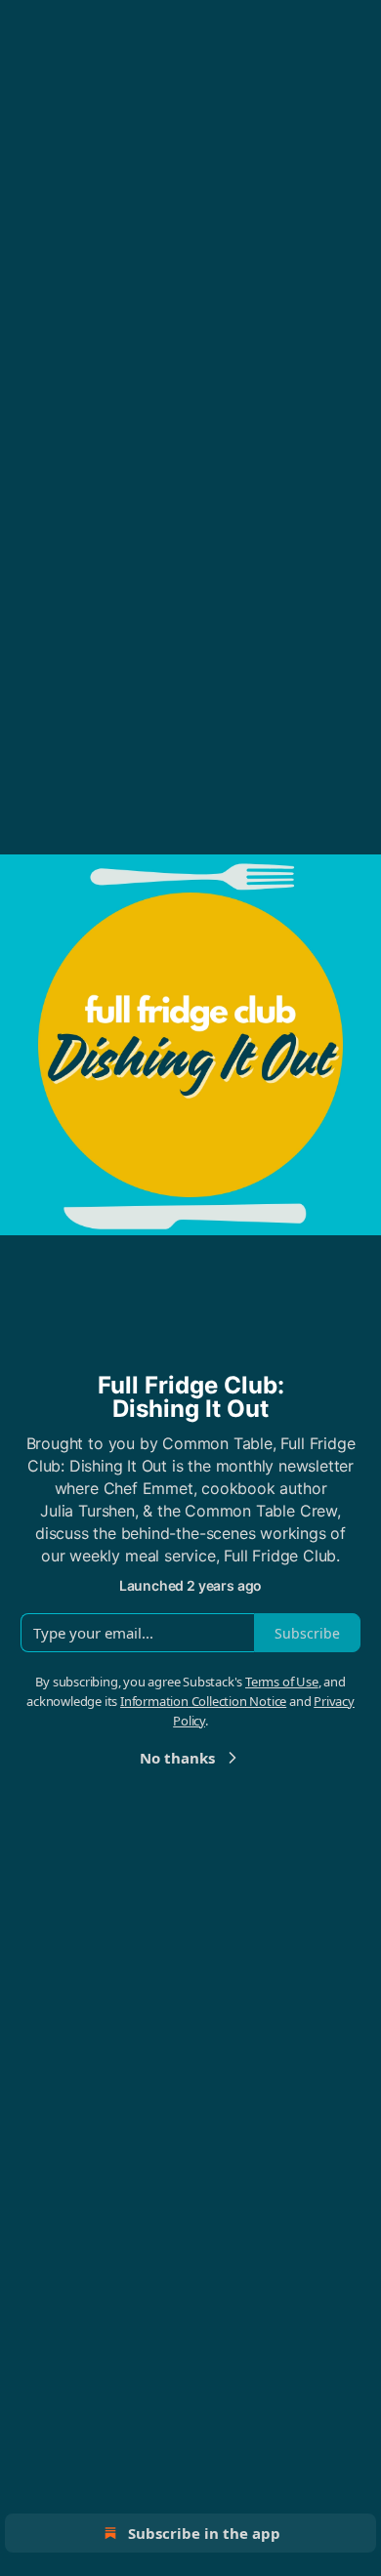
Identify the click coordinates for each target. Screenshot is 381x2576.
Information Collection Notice (203, 1701)
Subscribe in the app (204, 2533)
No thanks (177, 1758)
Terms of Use (282, 1682)
